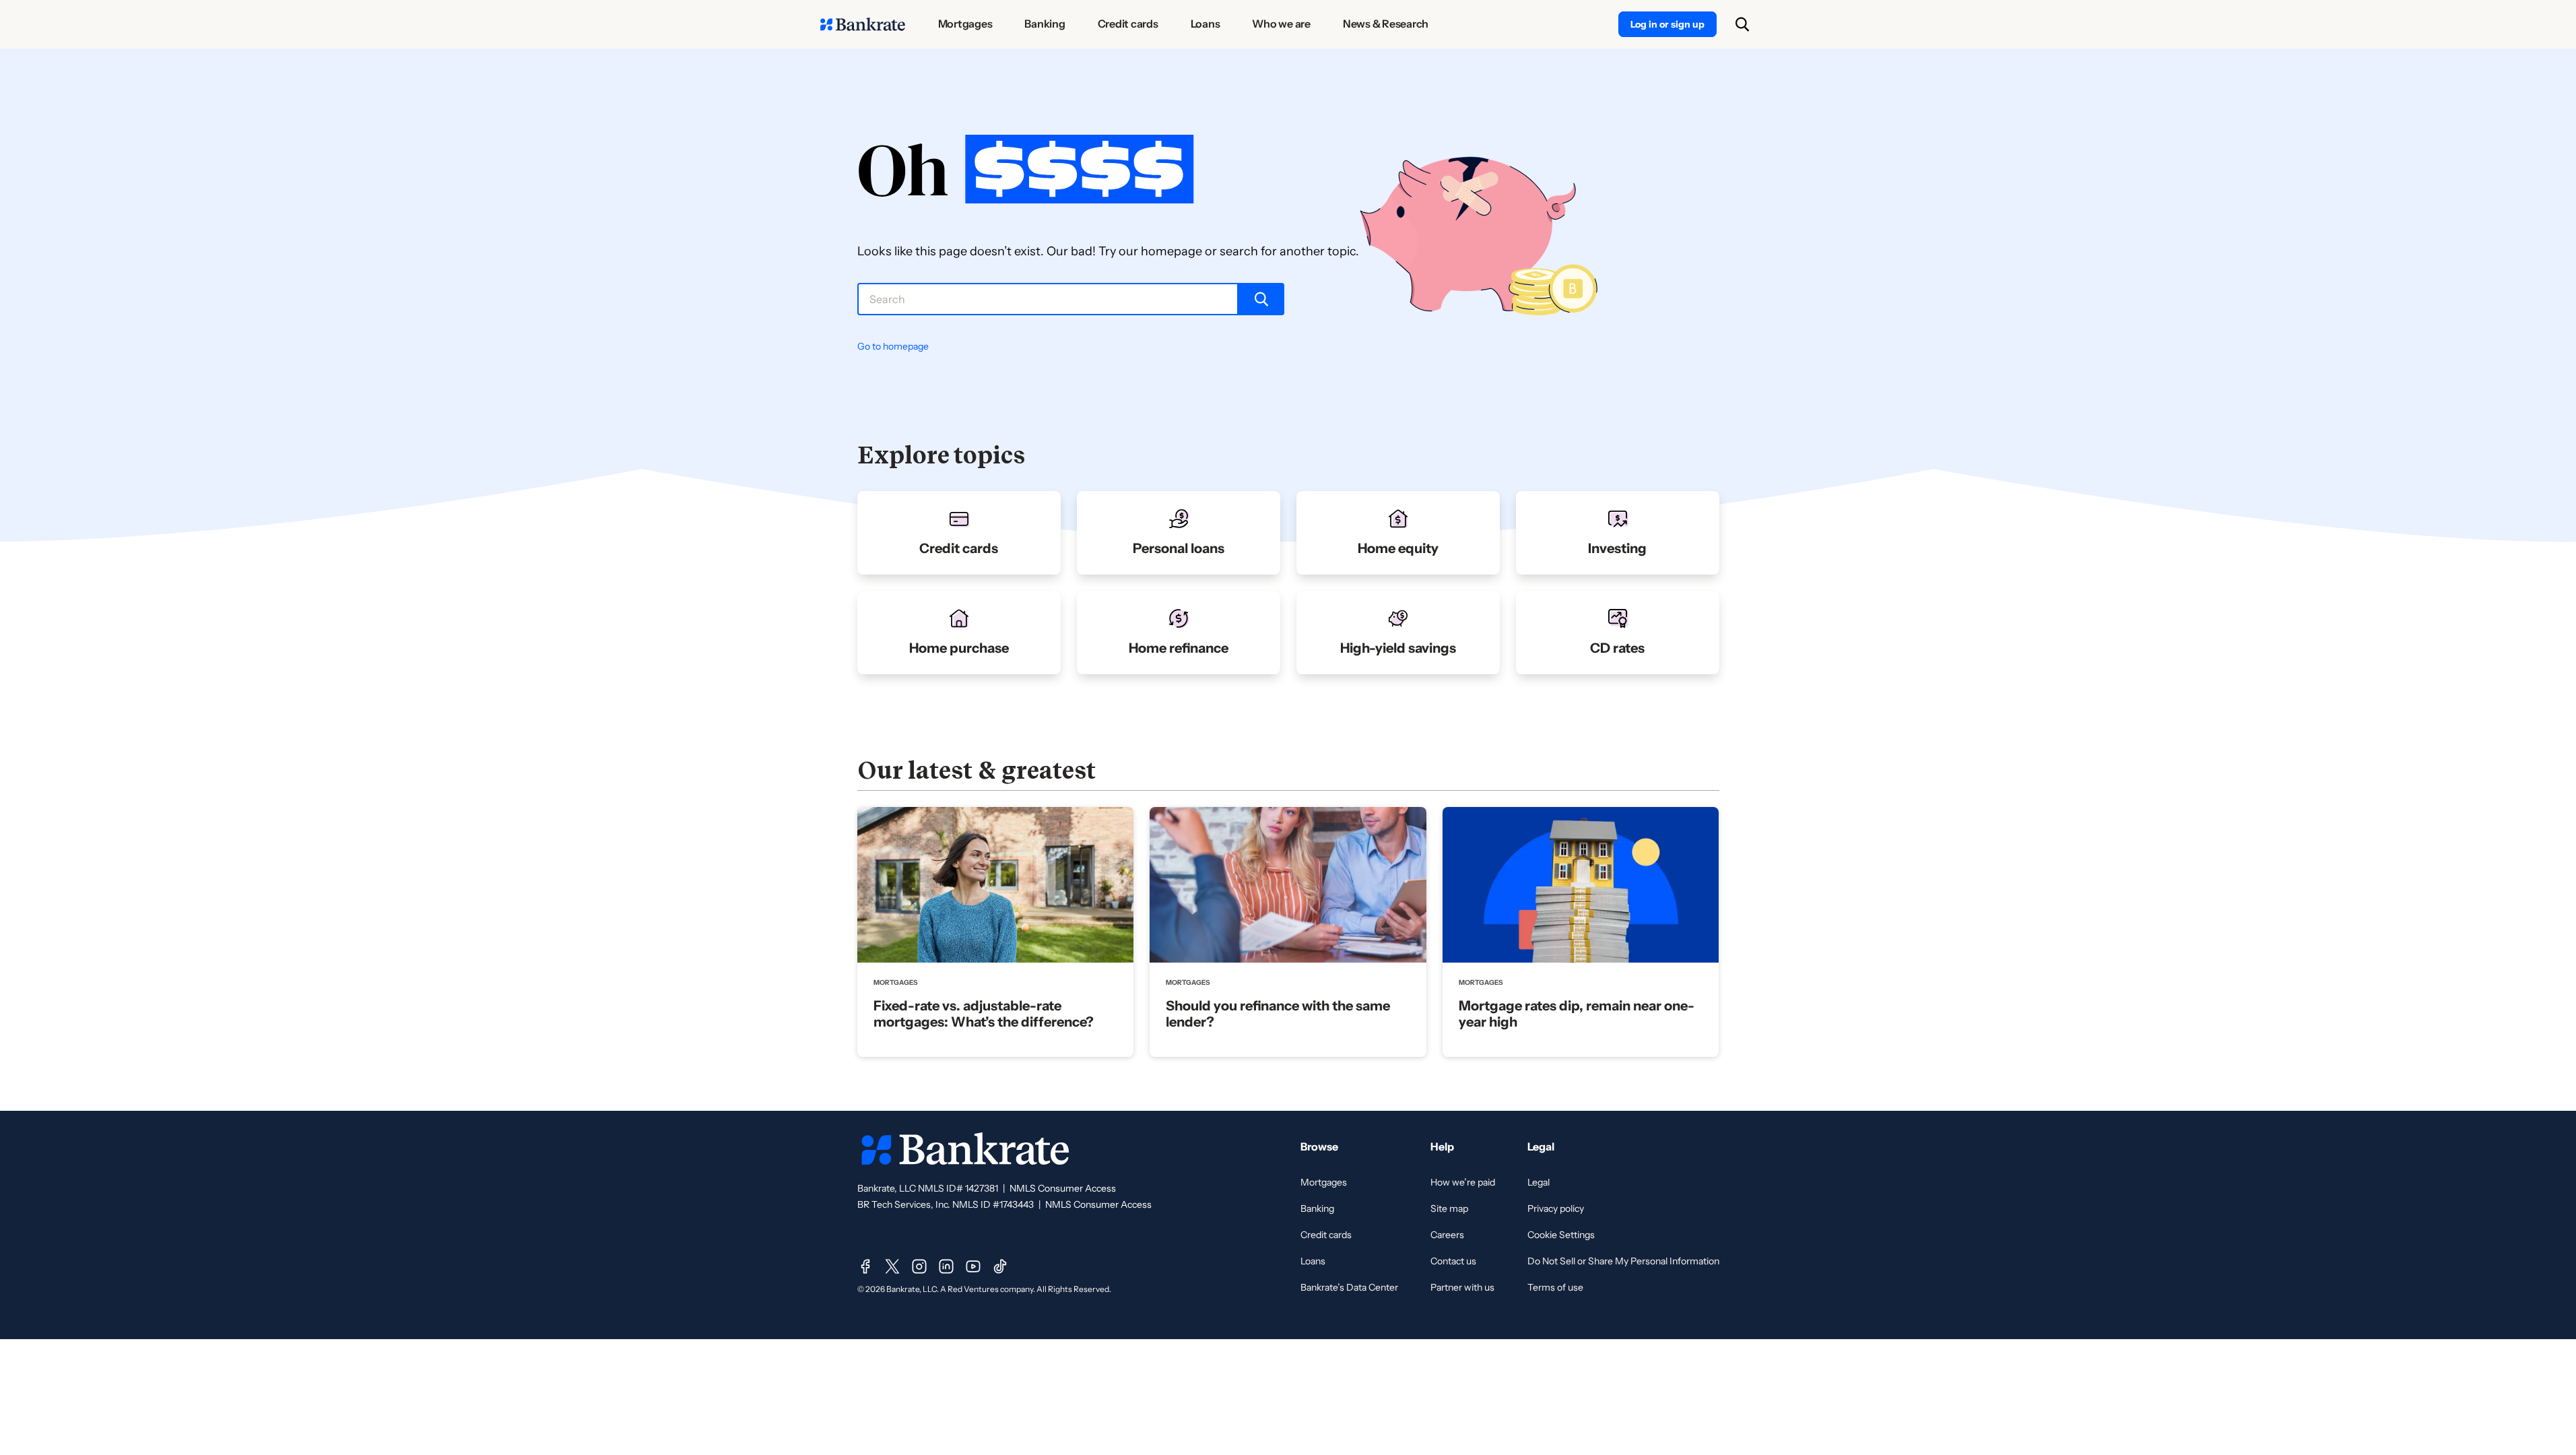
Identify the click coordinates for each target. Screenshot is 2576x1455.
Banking (1317, 1208)
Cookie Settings (1561, 1235)
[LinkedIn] (946, 1266)
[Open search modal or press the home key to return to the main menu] (1742, 24)
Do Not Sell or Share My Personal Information (1623, 1261)
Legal (1539, 1182)
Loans (1313, 1261)
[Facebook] (865, 1266)
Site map (1449, 1208)
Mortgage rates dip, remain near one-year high (1577, 1014)
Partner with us (1462, 1287)
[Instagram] (919, 1266)
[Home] (863, 24)
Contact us (1453, 1261)
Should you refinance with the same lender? (1278, 1014)
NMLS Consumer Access (1063, 1188)
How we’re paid (1463, 1182)
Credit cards (1326, 1235)
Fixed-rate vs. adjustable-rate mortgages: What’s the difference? (984, 1014)
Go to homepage (893, 346)
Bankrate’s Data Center (1349, 1287)
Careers (1447, 1235)
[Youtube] (973, 1266)
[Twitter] (892, 1266)
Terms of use (1555, 1287)
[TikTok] (1000, 1266)
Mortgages (1324, 1182)
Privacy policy (1556, 1208)
